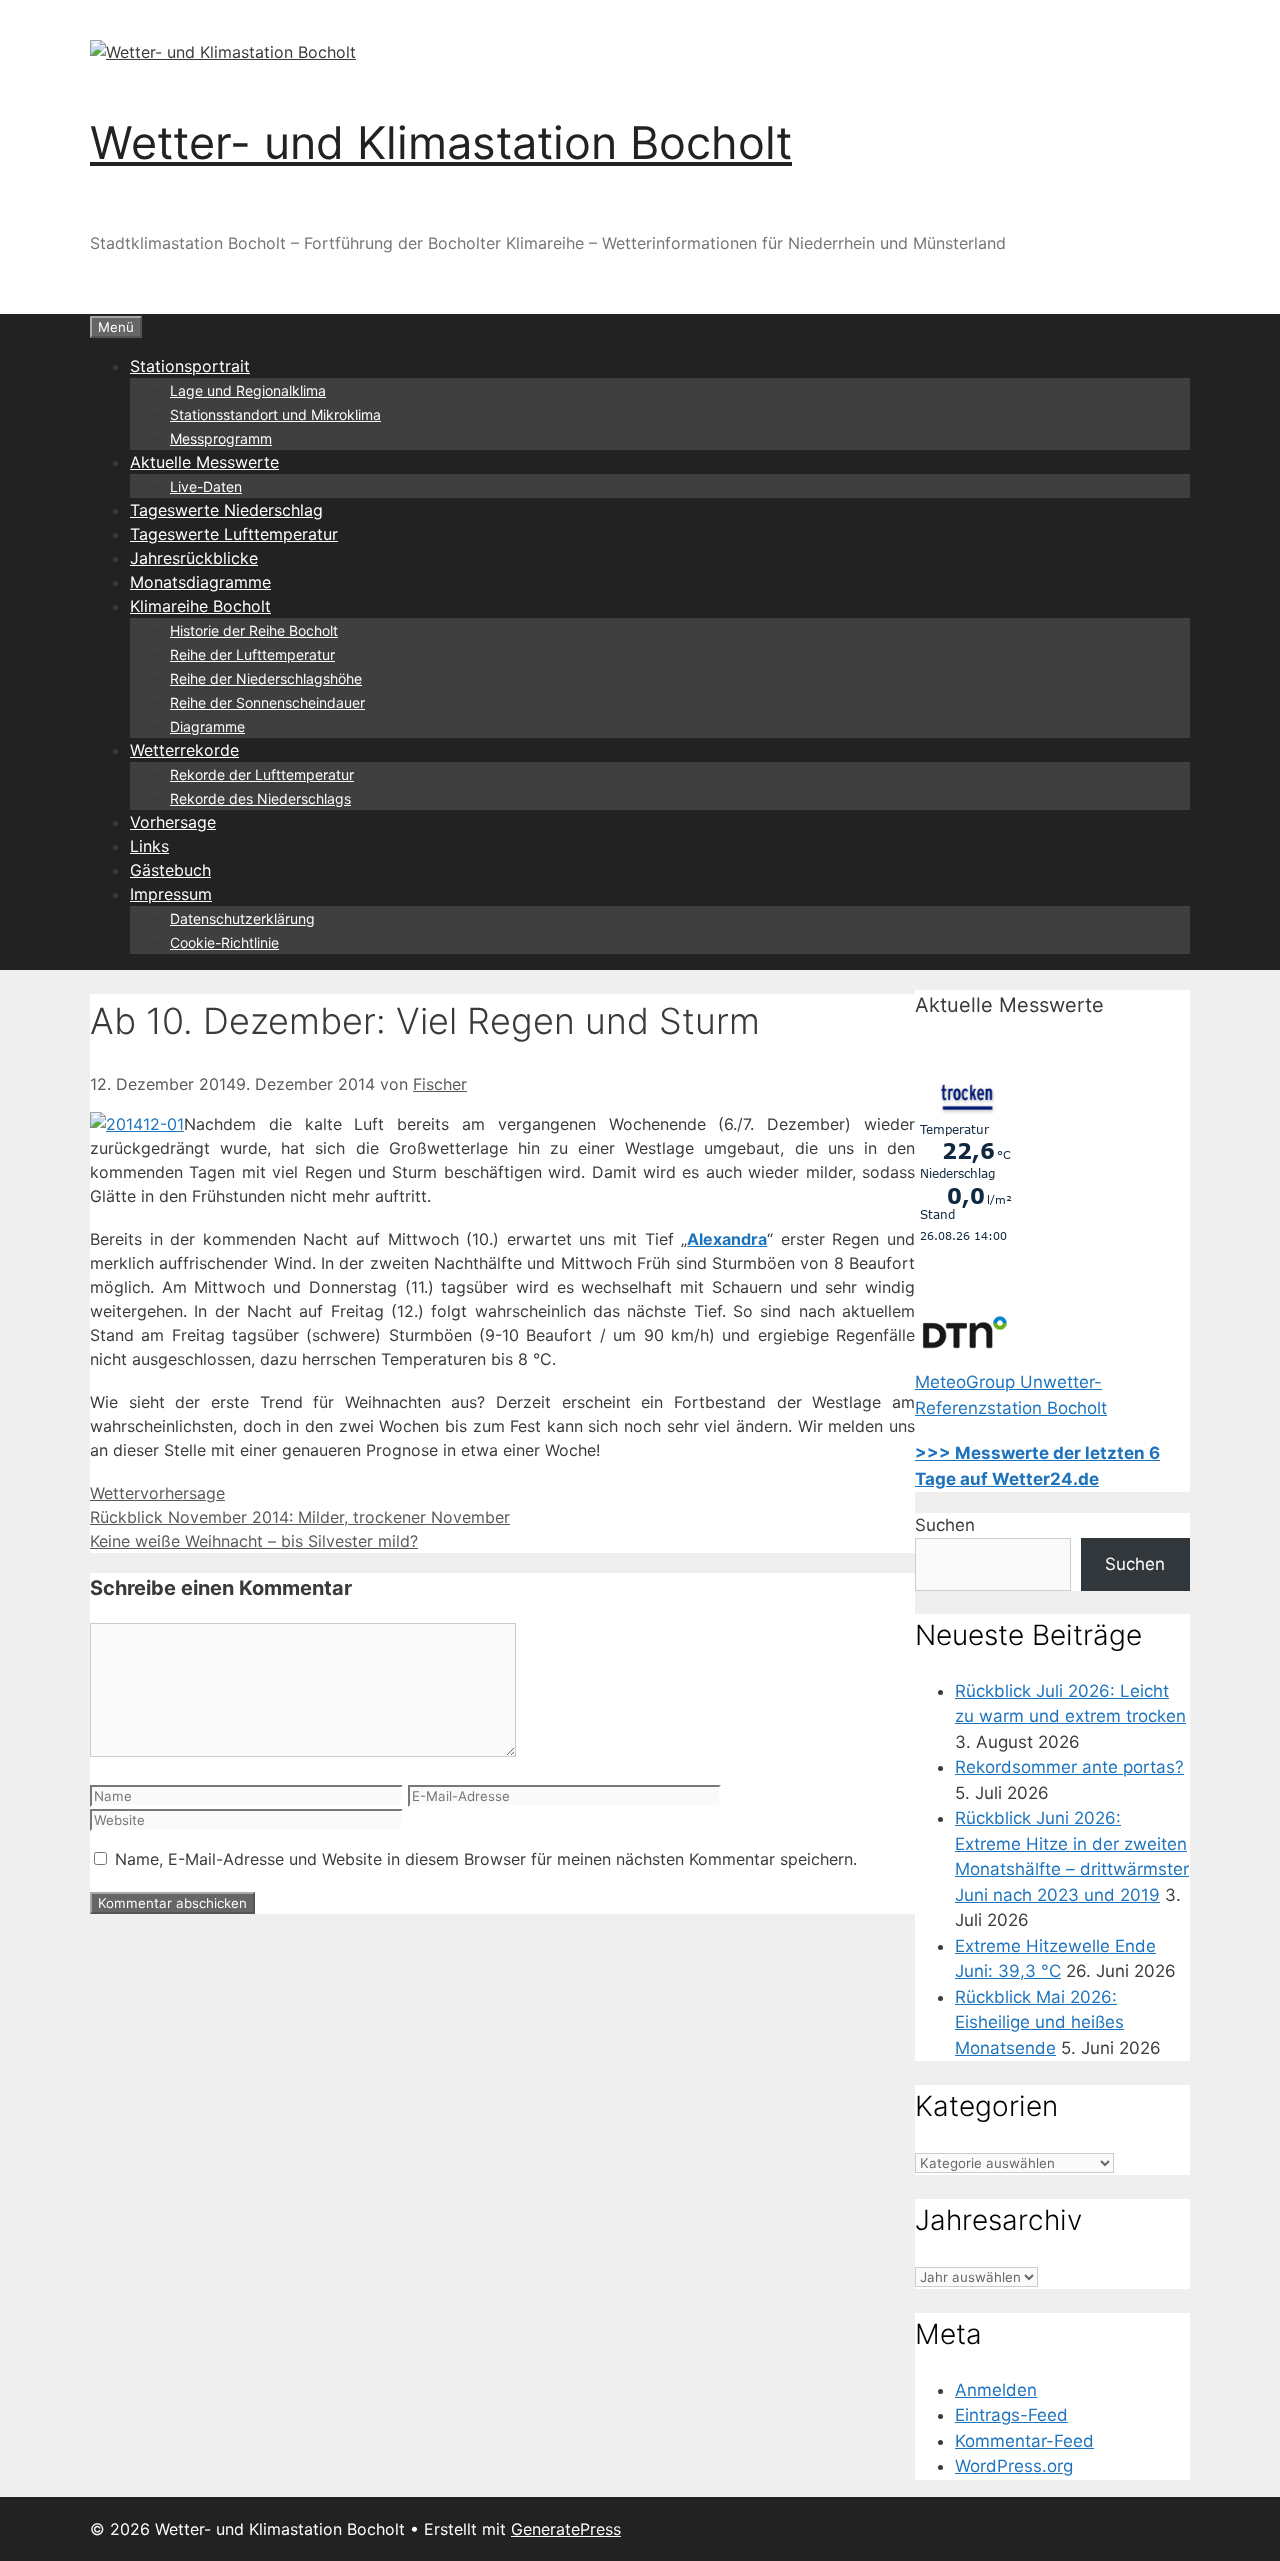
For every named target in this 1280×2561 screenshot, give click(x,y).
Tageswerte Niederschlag (226, 510)
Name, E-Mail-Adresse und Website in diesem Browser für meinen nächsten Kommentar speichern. (486, 1859)
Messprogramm (221, 438)
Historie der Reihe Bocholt (254, 630)
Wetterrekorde (184, 750)
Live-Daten (206, 486)
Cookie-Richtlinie (224, 942)
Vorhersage (173, 822)
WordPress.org (1014, 2466)
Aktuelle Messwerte (204, 462)
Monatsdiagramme (200, 582)
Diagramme (207, 726)
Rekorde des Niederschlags (260, 798)
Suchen (945, 1525)
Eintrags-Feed (1011, 2415)
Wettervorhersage (157, 1493)
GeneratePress (566, 2529)
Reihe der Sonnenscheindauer (267, 702)
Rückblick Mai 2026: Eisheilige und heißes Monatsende (1039, 2022)
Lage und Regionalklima (248, 390)
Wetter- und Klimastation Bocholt (441, 142)
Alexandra (727, 1239)
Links (149, 846)
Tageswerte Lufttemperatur (234, 534)
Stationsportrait (190, 366)
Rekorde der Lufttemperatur (262, 774)
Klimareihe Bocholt (200, 606)
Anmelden (996, 2390)
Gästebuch (170, 870)
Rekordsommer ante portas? (1069, 1767)
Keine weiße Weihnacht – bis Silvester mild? (254, 1541)
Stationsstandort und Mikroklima (275, 414)
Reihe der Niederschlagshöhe (266, 678)
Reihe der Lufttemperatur (252, 654)
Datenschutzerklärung (242, 918)
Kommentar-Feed (1024, 2441)
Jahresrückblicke (194, 558)
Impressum (171, 894)
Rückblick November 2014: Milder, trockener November (300, 1517)
